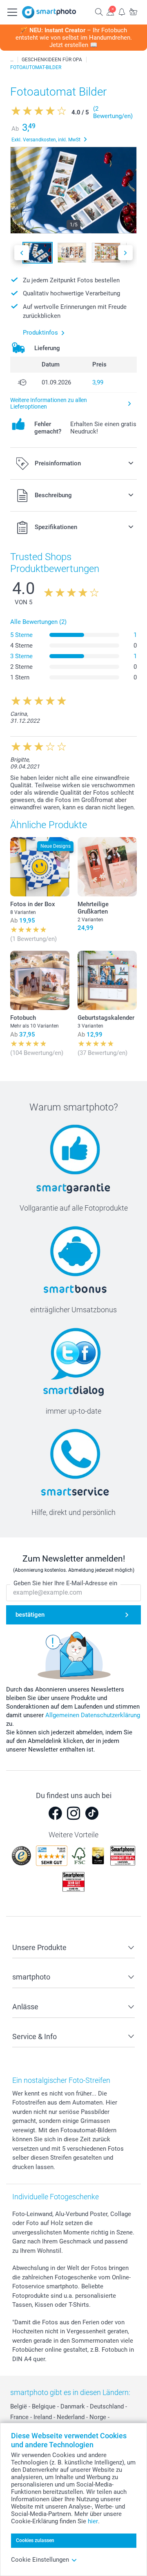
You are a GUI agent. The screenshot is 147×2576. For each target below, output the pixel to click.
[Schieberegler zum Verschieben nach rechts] (125, 253)
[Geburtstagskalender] (107, 980)
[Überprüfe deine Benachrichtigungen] (122, 12)
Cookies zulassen (35, 2540)
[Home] (12, 60)
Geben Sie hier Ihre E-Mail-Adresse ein (65, 1583)
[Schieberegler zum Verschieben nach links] (22, 253)
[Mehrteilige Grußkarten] (107, 867)
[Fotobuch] (40, 980)
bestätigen (30, 1615)
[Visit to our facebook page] (55, 1813)
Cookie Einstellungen (40, 2560)
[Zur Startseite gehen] (49, 12)
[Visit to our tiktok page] (92, 1813)
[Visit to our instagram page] (73, 1813)
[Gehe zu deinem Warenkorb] (133, 12)
